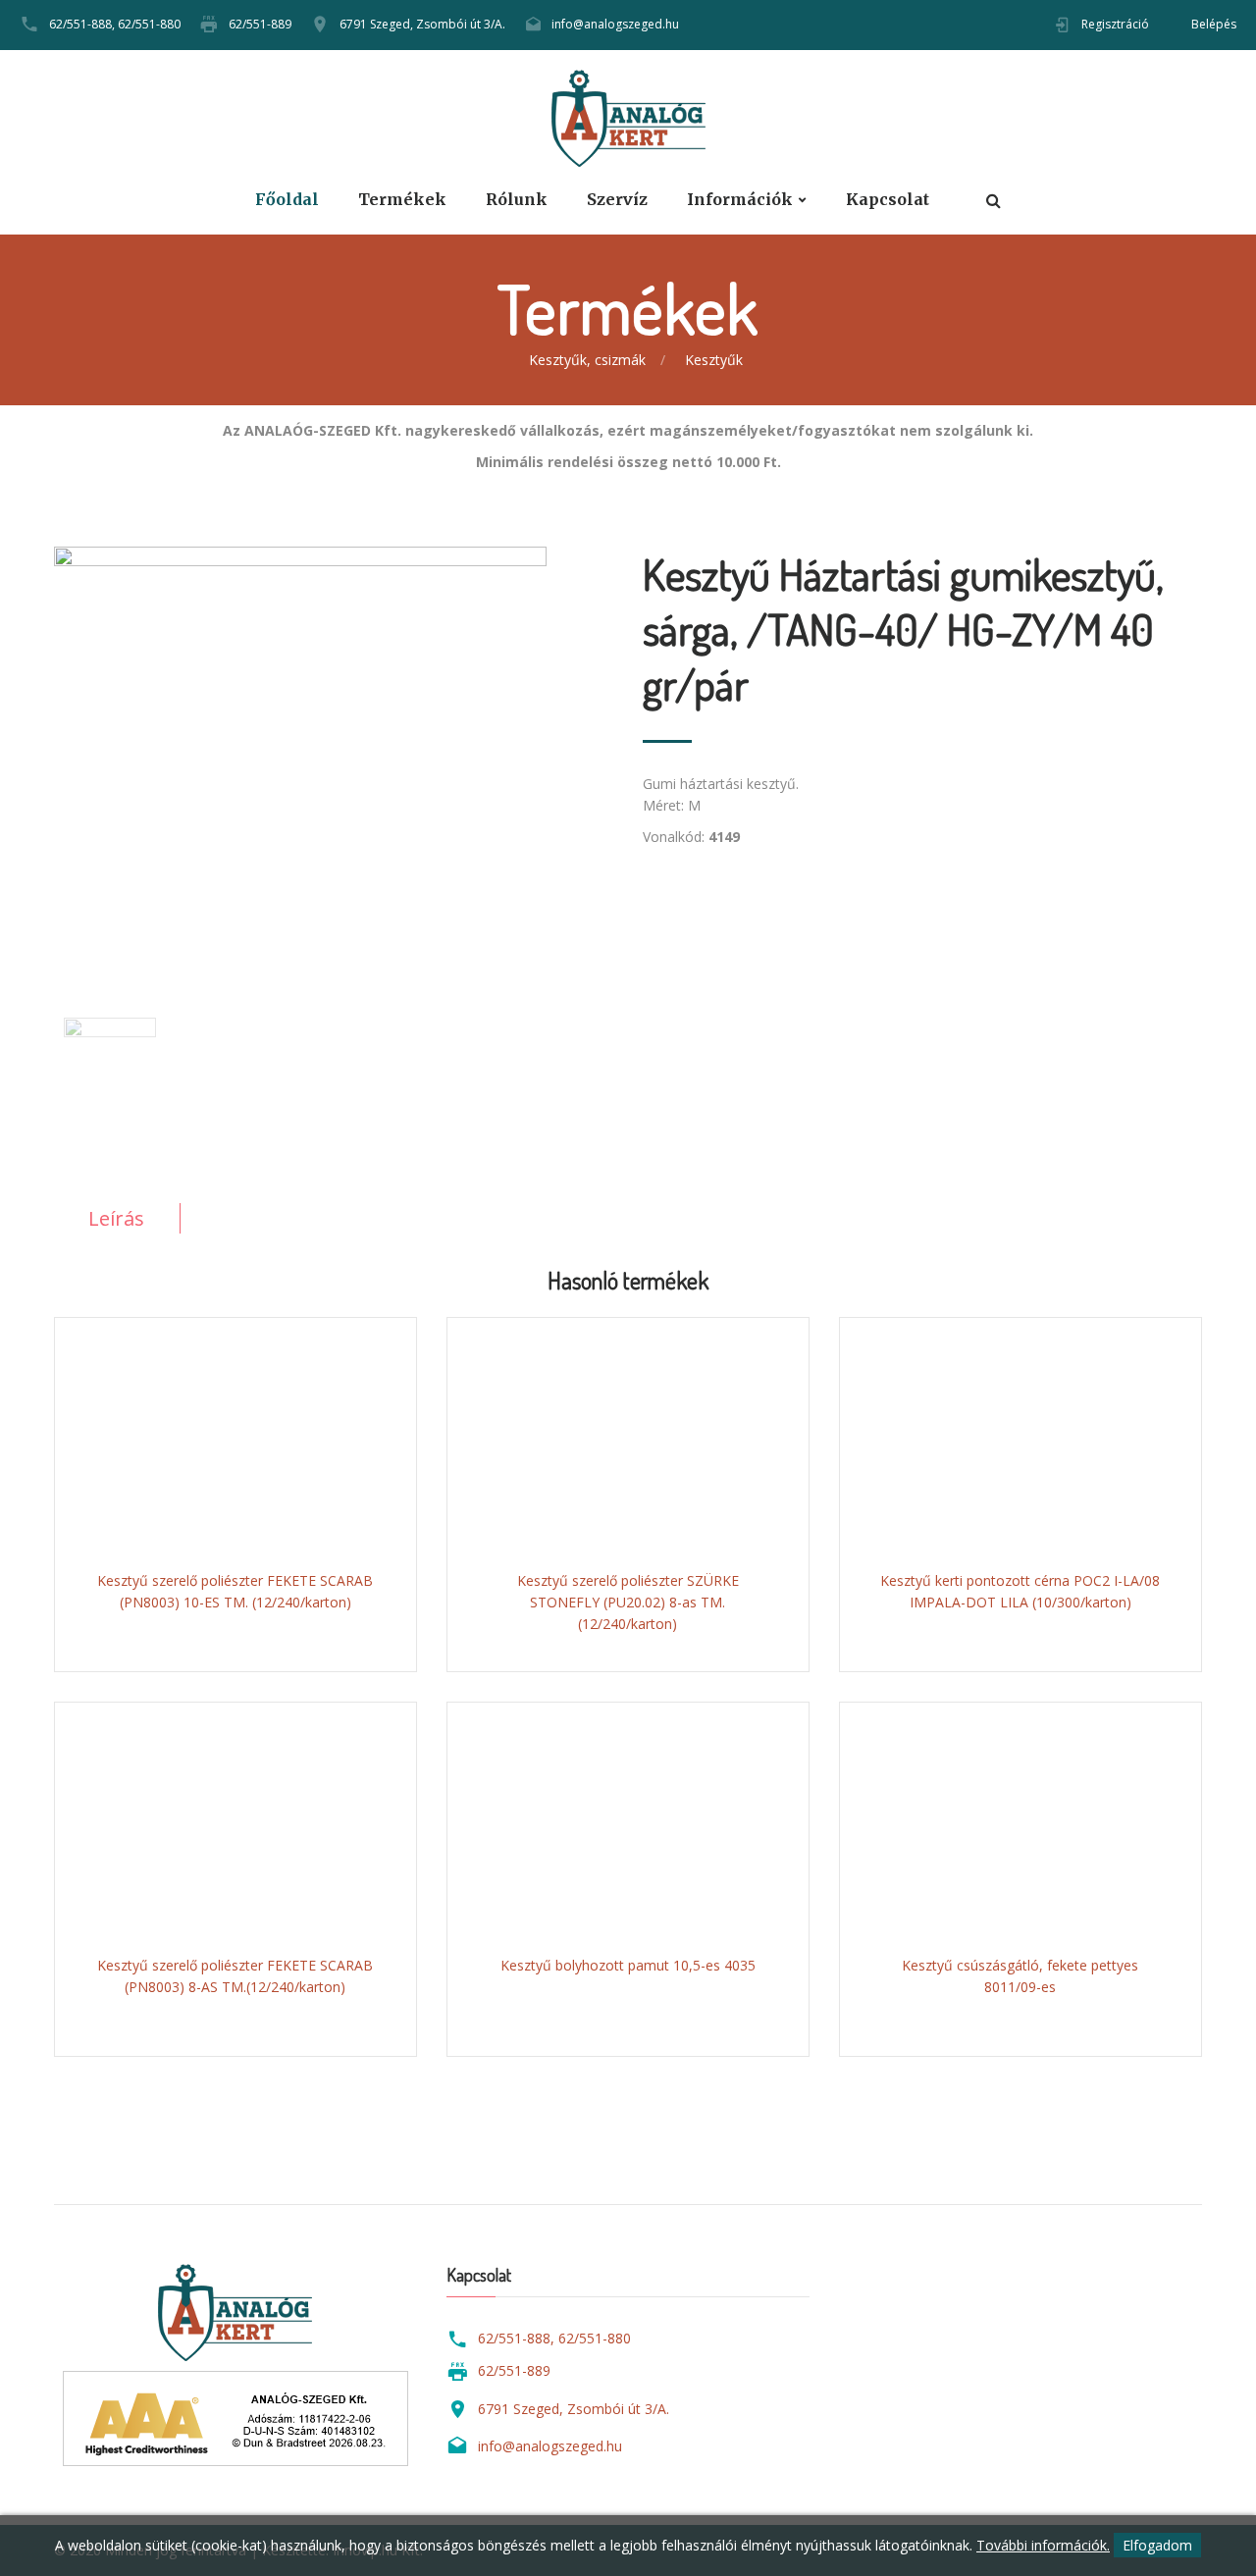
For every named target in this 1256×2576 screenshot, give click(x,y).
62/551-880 (149, 24)
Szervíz (617, 200)
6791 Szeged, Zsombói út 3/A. (422, 24)
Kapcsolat (888, 200)
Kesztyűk (714, 360)
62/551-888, (82, 24)
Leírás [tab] (116, 1218)
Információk (740, 200)
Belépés (1214, 24)
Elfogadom (1157, 2545)
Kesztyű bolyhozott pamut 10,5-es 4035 (628, 1965)
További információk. (1043, 2545)
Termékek (402, 200)
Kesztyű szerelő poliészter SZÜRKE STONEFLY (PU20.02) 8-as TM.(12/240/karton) (628, 1602)
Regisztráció (1115, 24)
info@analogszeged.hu (615, 24)
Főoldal (287, 200)
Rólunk (517, 200)
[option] (334, 748)
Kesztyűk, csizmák (587, 360)
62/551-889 (260, 24)
